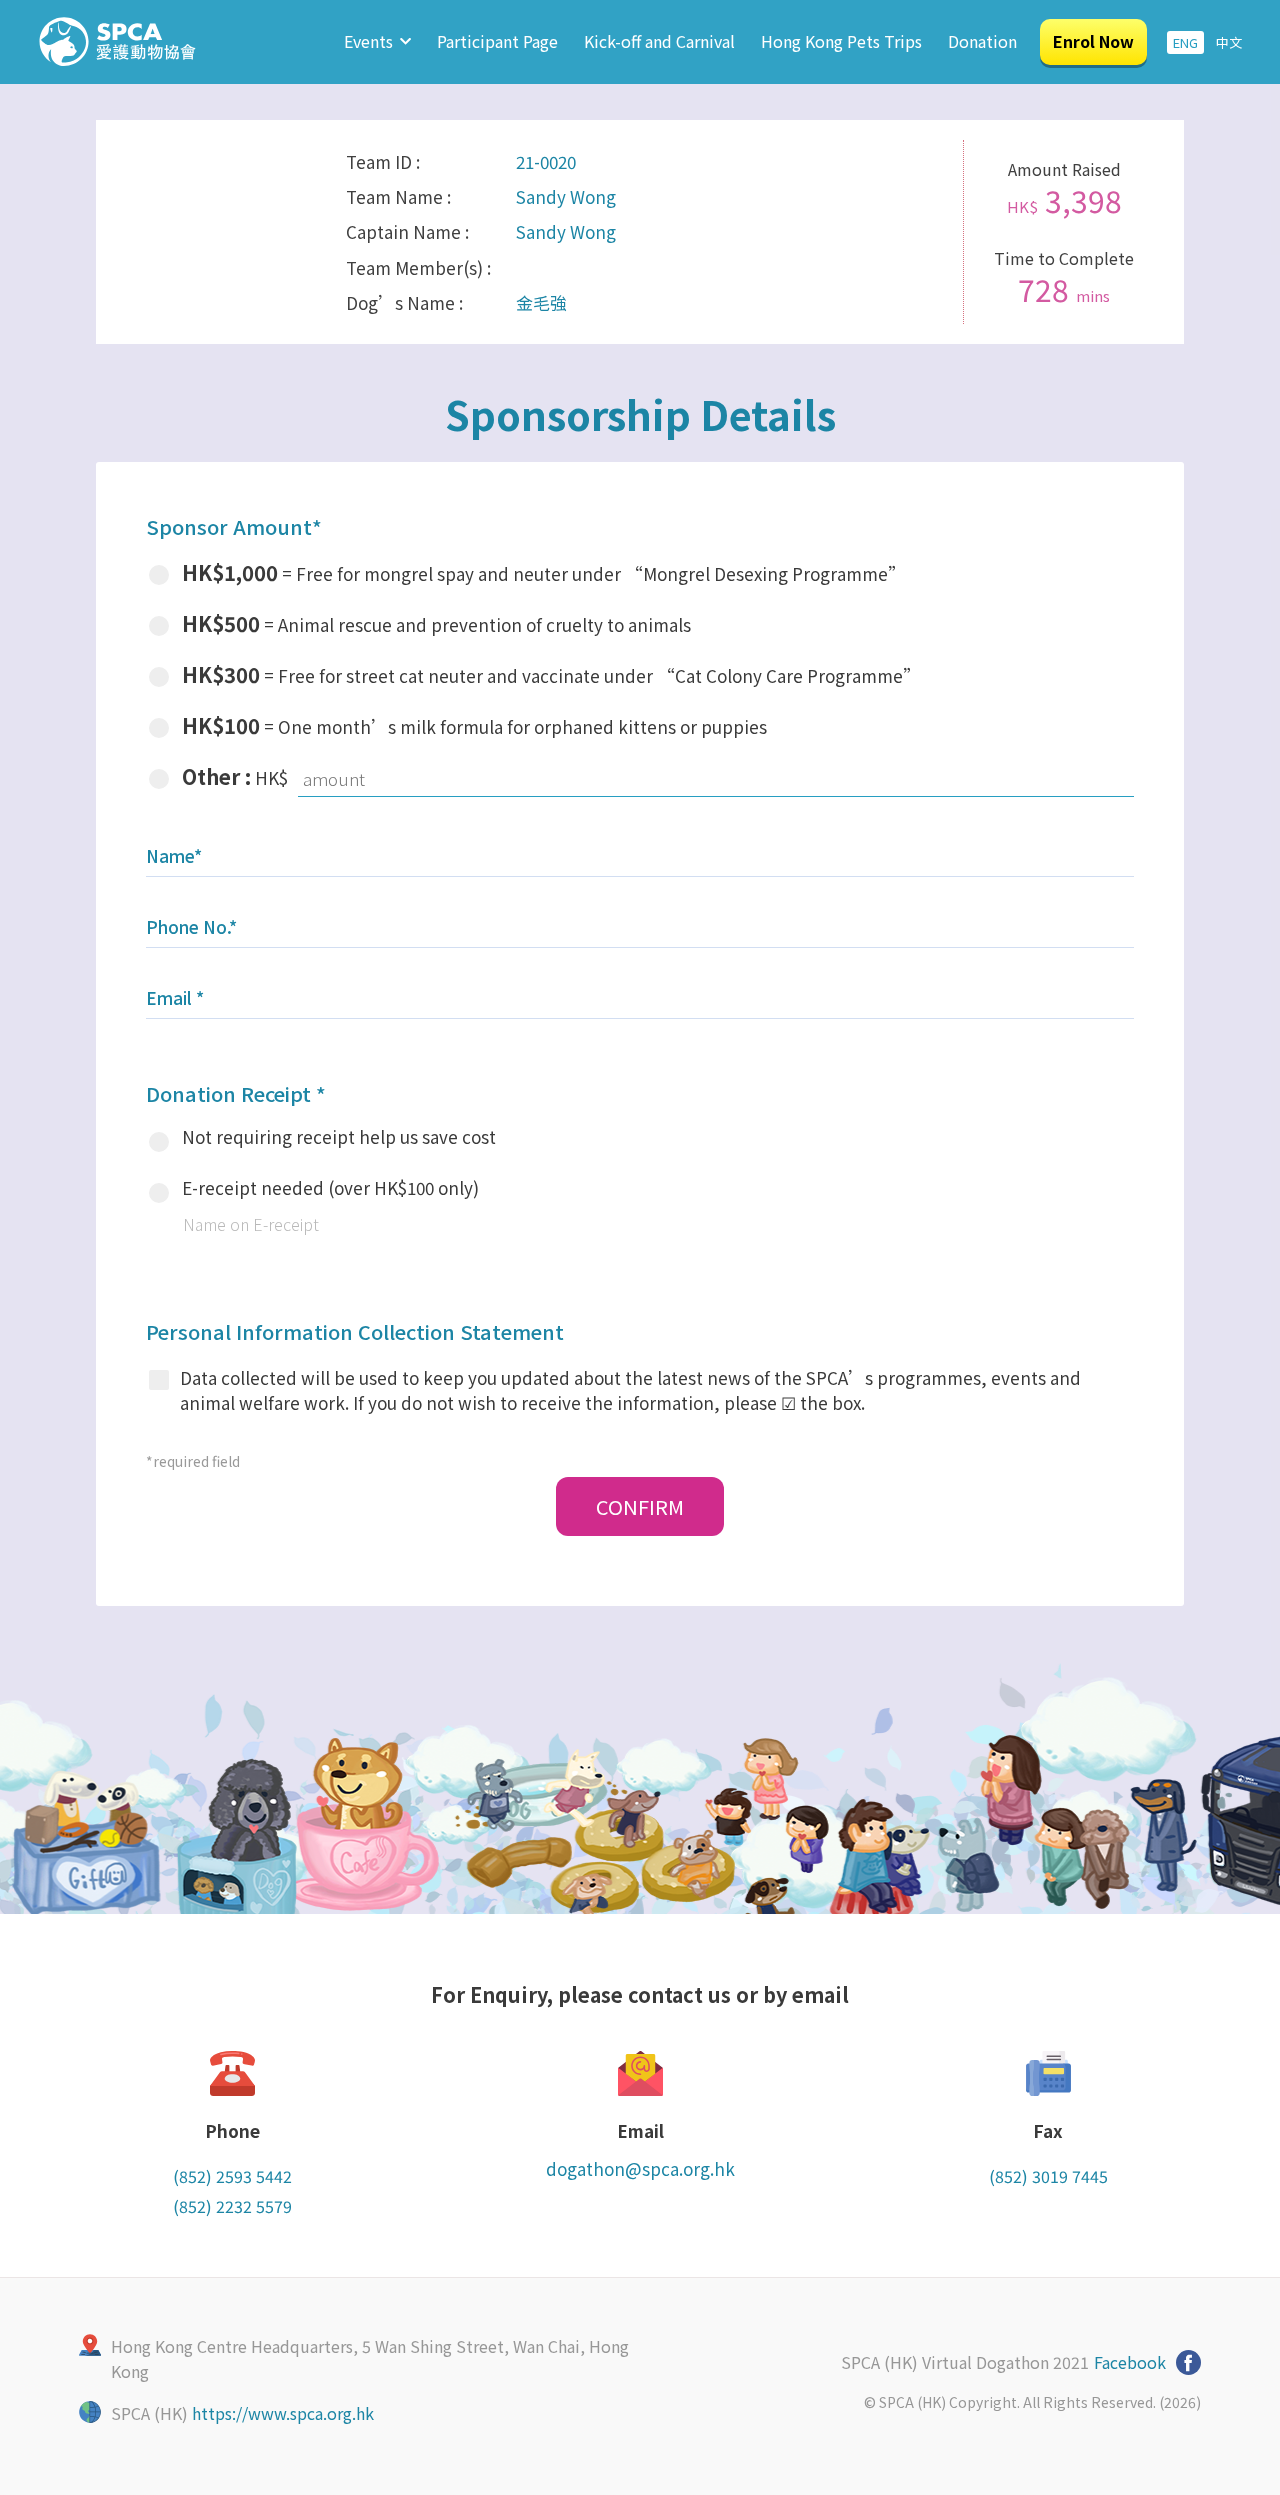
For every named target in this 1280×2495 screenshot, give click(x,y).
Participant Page (497, 41)
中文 (1229, 42)
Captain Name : (407, 231)
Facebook (1130, 2362)
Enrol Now (1093, 41)
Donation (982, 41)
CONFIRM (640, 1506)
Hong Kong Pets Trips (841, 41)
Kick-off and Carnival (659, 41)
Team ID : (383, 161)
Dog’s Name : (404, 302)
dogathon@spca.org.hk (640, 2168)
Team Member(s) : (418, 267)
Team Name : (398, 196)
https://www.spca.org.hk (283, 2413)
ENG (1185, 42)
